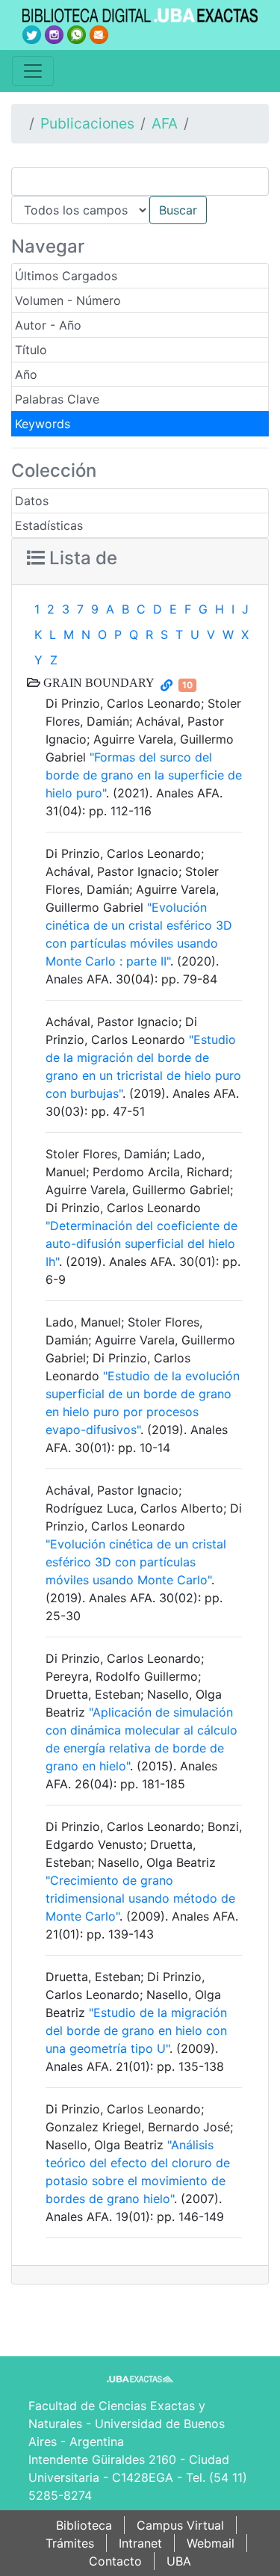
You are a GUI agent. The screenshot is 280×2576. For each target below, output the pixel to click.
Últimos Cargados (66, 276)
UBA (179, 2561)
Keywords (43, 424)
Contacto (115, 2561)
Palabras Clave (57, 399)
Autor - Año (48, 325)
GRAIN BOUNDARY (97, 682)
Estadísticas (49, 525)
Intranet (140, 2543)
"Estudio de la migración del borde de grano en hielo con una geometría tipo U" (136, 2030)
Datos (32, 501)
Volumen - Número (68, 300)
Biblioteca (84, 2525)
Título (31, 350)
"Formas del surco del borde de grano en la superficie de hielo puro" (144, 775)
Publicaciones (87, 123)
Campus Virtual (180, 2525)
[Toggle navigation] (33, 71)
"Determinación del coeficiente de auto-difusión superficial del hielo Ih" (141, 1244)
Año (26, 374)
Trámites (70, 2543)
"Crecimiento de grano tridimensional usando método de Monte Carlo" (140, 1898)
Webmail (211, 2543)
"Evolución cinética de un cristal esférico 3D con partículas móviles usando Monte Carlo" (136, 1562)
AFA (165, 123)
